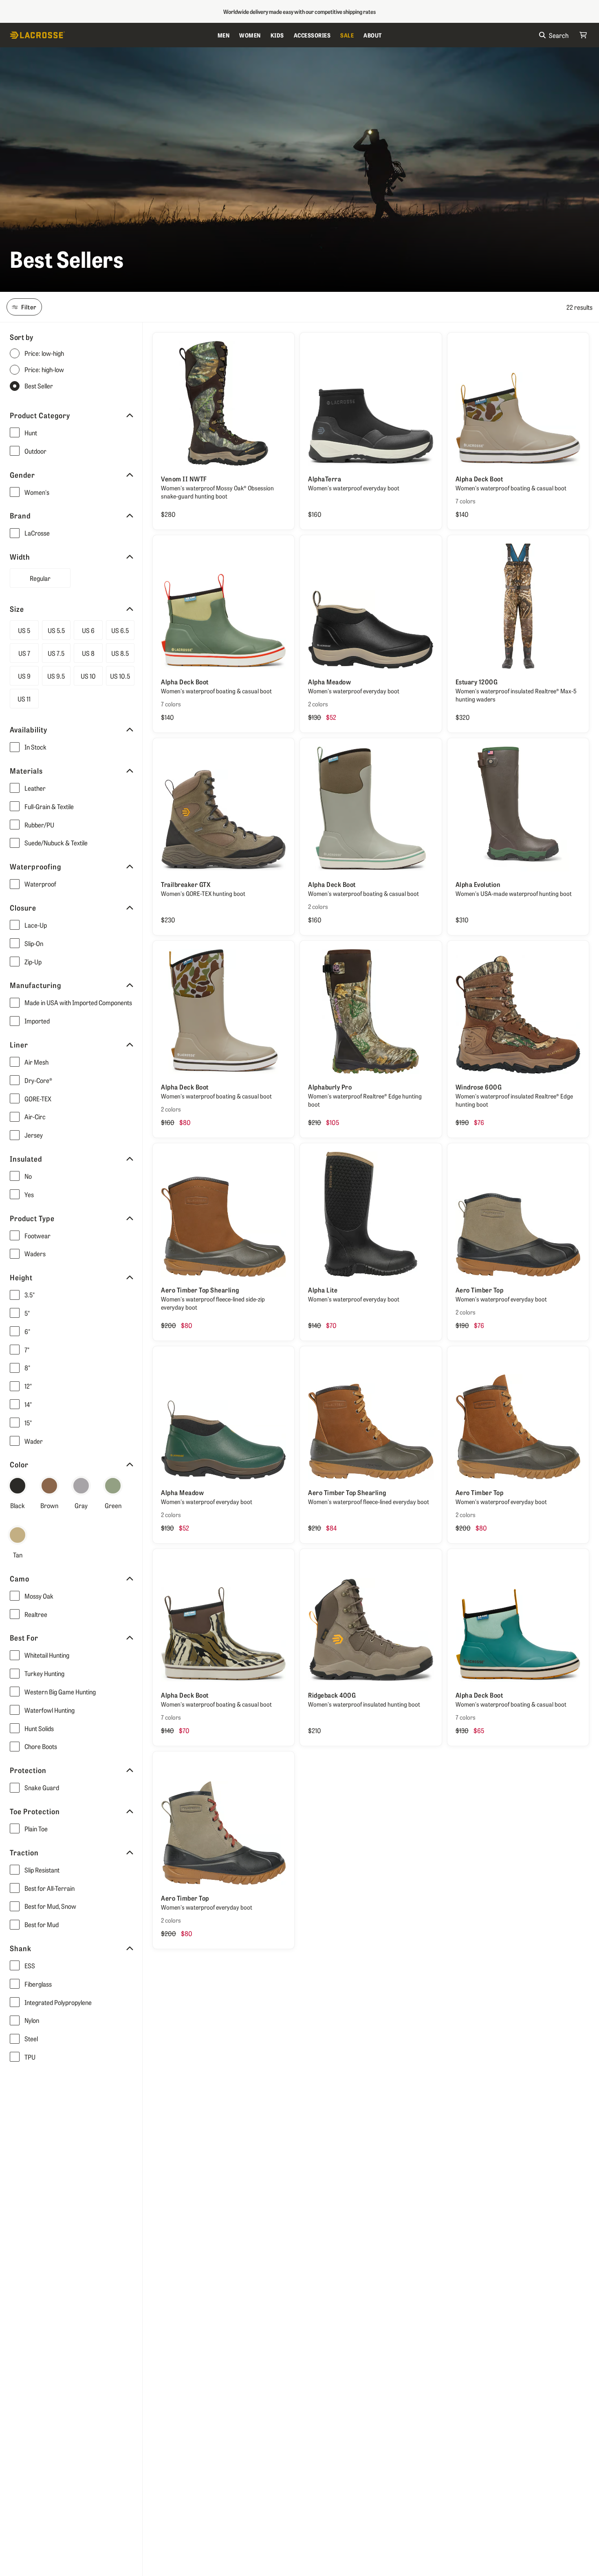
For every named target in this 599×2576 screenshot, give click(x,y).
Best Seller (39, 386)
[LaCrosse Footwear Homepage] (111, 35)
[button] (77, 433)
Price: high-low (44, 370)
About (373, 35)
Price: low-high (44, 354)
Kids (277, 35)
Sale (347, 35)
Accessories (312, 35)
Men (224, 35)
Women (250, 35)
